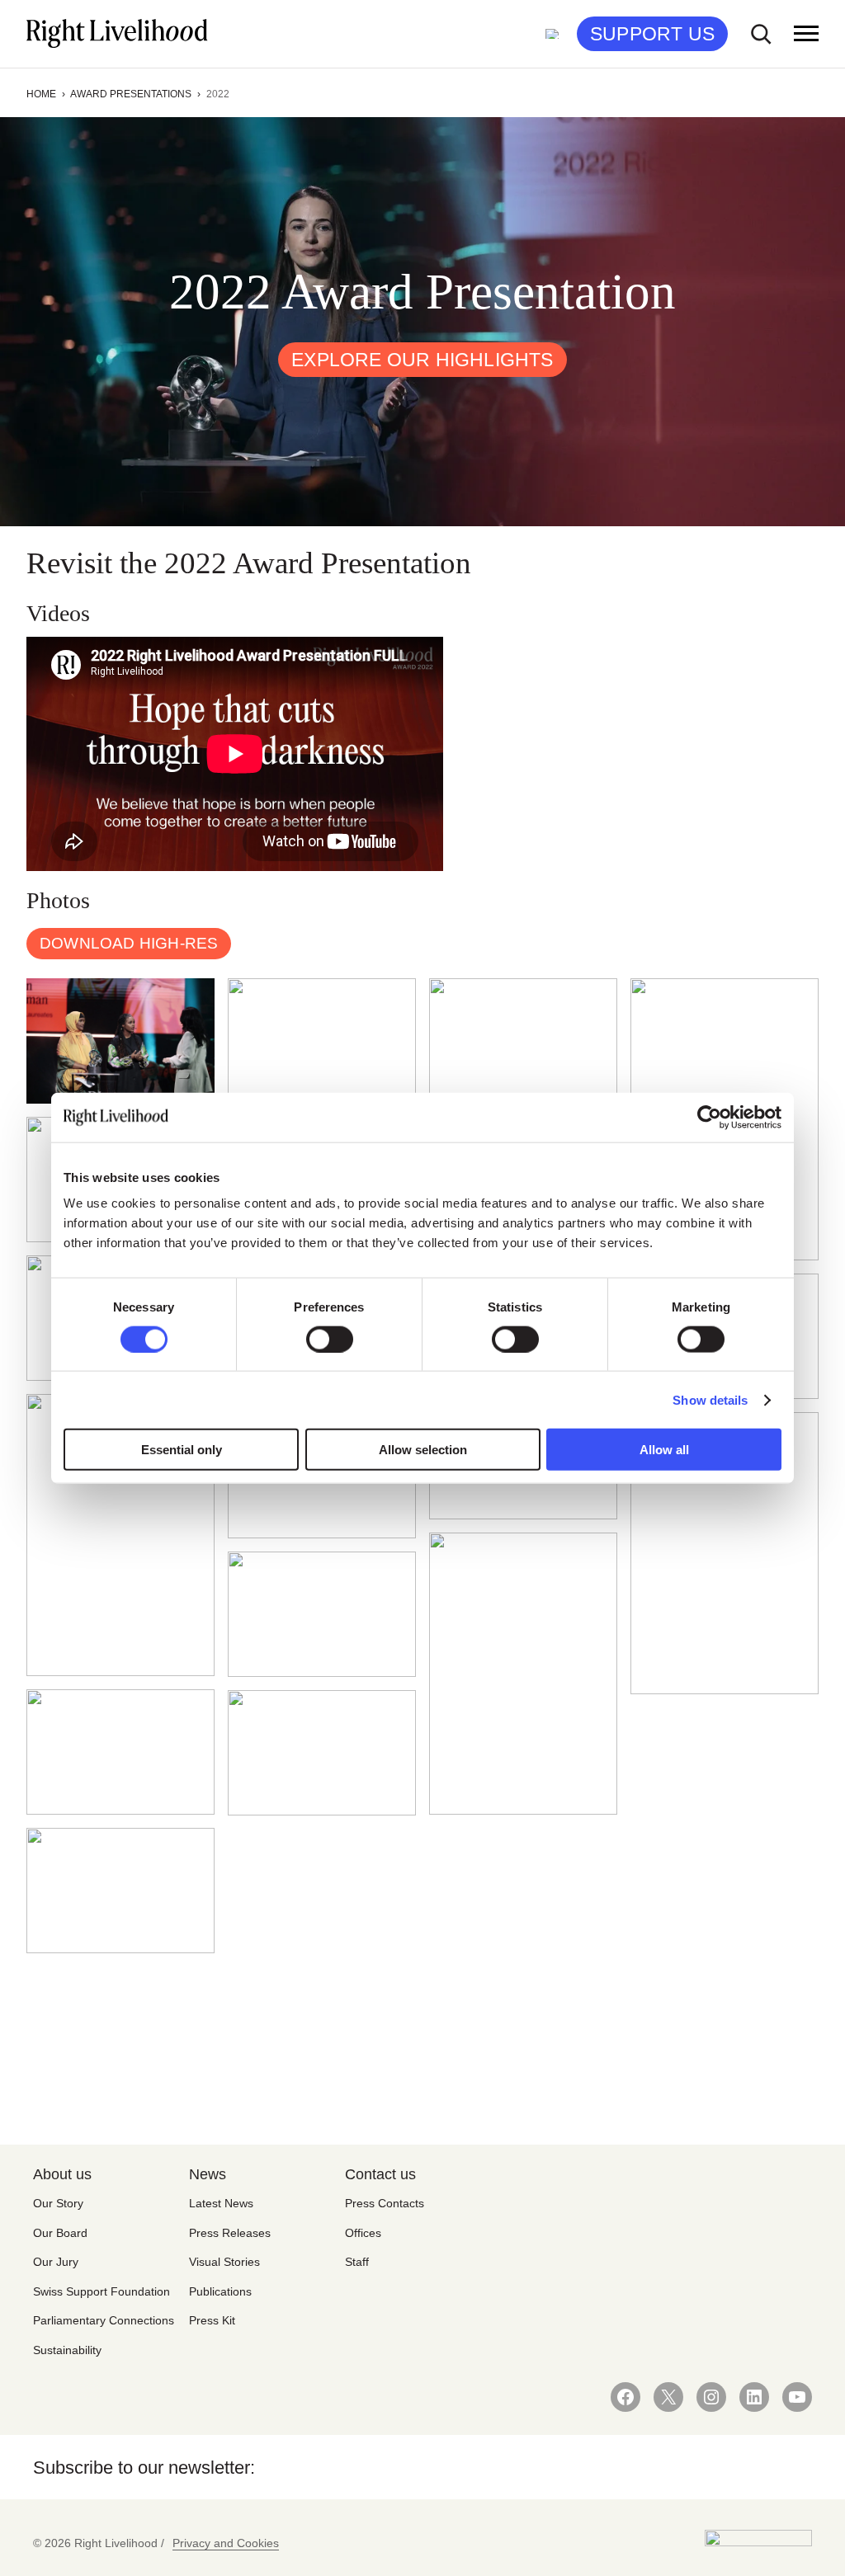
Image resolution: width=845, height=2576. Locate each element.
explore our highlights (422, 360)
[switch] (330, 1339)
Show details (710, 1399)
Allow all (664, 1450)
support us (652, 34)
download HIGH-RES (129, 943)
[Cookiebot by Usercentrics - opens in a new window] (709, 1117)
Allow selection (423, 1450)
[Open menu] (806, 34)
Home (41, 94)
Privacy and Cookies (226, 2543)
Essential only (182, 1450)
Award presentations (131, 94)
